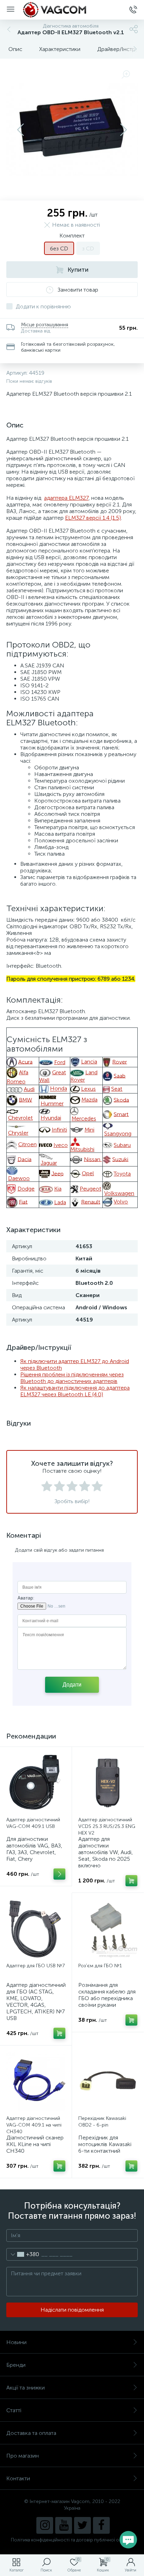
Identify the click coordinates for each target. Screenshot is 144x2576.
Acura (25, 1062)
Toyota (122, 1174)
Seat (117, 1089)
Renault (91, 1202)
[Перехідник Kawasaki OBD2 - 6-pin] (108, 2081)
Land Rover (84, 1076)
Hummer (52, 1103)
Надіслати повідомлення (72, 2310)
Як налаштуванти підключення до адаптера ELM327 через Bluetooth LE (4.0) (75, 1391)
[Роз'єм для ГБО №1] (108, 1929)
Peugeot (91, 1189)
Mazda (89, 1100)
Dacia (24, 1159)
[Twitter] (82, 2525)
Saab (120, 1075)
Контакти (18, 2478)
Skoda (121, 1100)
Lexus (88, 1089)
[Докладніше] (59, 1874)
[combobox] (23, 2254)
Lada (60, 1202)
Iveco (61, 1145)
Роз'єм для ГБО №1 (100, 1966)
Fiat (23, 1202)
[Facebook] (101, 2525)
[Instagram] (45, 2525)
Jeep (57, 1173)
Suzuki (120, 1159)
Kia (58, 1189)
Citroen (27, 1144)
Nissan (93, 1159)
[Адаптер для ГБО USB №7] (36, 1929)
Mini (89, 1130)
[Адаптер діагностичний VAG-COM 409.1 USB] (36, 1783)
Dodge (26, 1189)
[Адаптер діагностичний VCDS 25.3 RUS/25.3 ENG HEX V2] (108, 1783)
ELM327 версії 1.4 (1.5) (93, 518)
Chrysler (18, 1133)
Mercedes (84, 1118)
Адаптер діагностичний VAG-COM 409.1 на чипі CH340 (34, 2125)
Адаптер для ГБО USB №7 (35, 1966)
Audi (29, 1089)
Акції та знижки (26, 2388)
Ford (60, 1062)
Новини (16, 2342)
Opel (88, 1173)
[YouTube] (64, 2525)
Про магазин (23, 2456)
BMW (26, 1100)
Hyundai (51, 1118)
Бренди (16, 2365)
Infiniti (59, 1130)
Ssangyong (118, 1133)
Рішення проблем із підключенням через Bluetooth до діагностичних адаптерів (72, 1378)
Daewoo (19, 1178)
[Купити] (131, 1881)
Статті (14, 2410)
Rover (120, 1062)
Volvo (121, 1202)
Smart (121, 1114)
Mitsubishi (82, 1149)
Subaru (122, 1145)
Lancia (89, 1062)
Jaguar (49, 1163)
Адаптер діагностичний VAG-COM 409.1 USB (33, 1823)
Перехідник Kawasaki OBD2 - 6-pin (102, 2122)
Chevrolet (20, 1118)
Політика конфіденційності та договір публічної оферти (72, 2540)
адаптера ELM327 (66, 498)
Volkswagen (119, 1193)
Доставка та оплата (31, 2433)
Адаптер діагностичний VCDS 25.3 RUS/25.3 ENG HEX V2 (107, 1826)
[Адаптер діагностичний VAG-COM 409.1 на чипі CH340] (36, 2081)
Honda (59, 1089)
